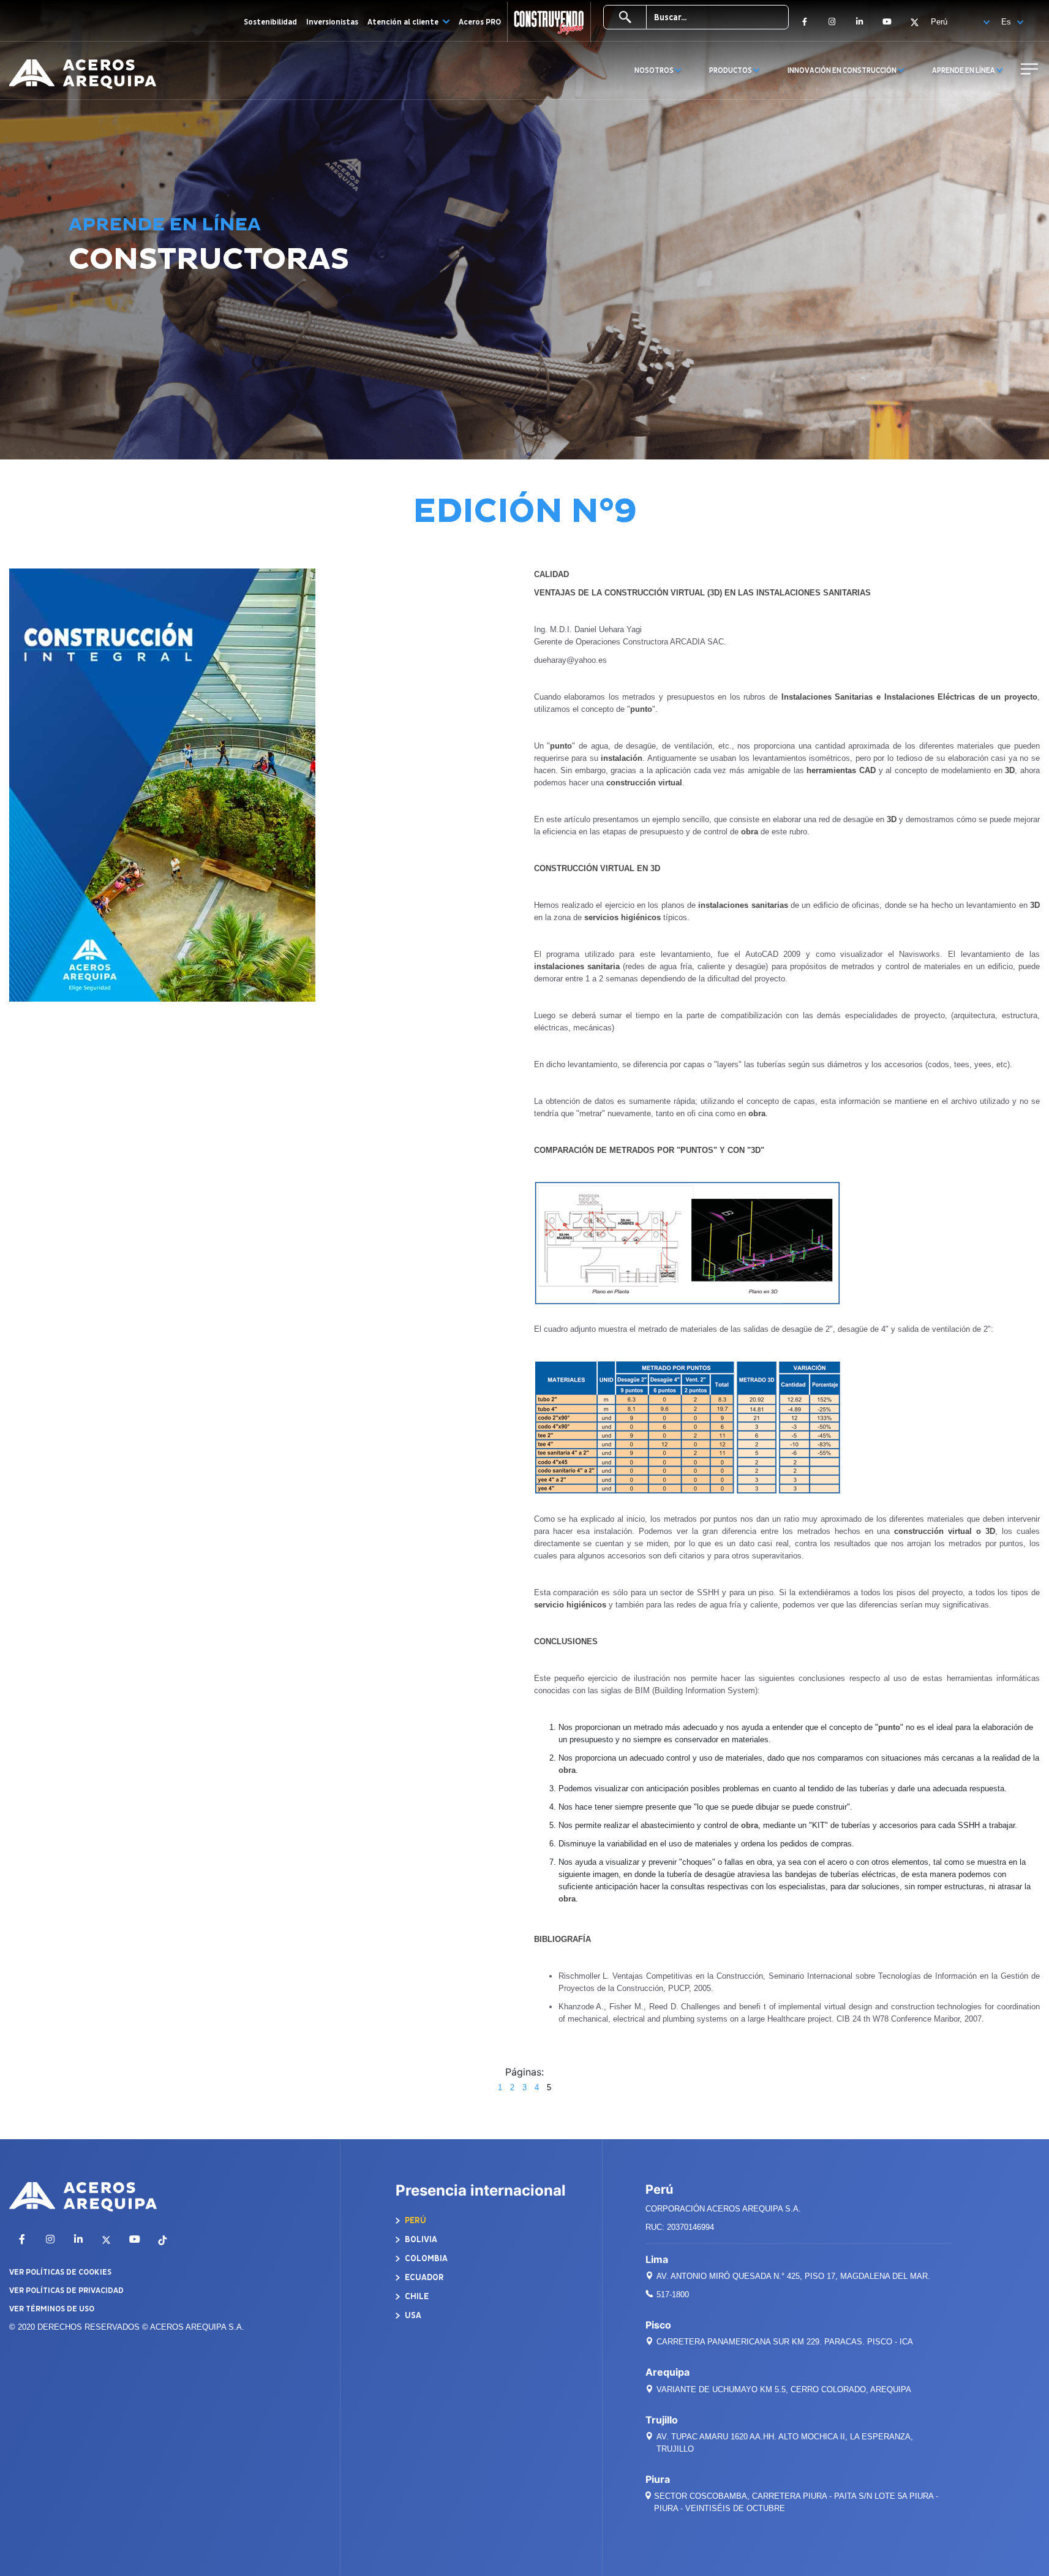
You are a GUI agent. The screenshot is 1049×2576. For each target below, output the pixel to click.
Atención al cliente (404, 22)
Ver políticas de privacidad (66, 2291)
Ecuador (423, 2277)
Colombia (425, 2258)
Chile (416, 2296)
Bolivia (420, 2239)
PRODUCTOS (731, 71)
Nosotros (655, 71)
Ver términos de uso (52, 2309)
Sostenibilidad (270, 22)
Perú (415, 2220)
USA (412, 2315)
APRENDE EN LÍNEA (964, 71)
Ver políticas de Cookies (60, 2272)
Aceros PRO (480, 22)
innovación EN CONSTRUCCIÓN (843, 71)
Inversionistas (332, 22)
